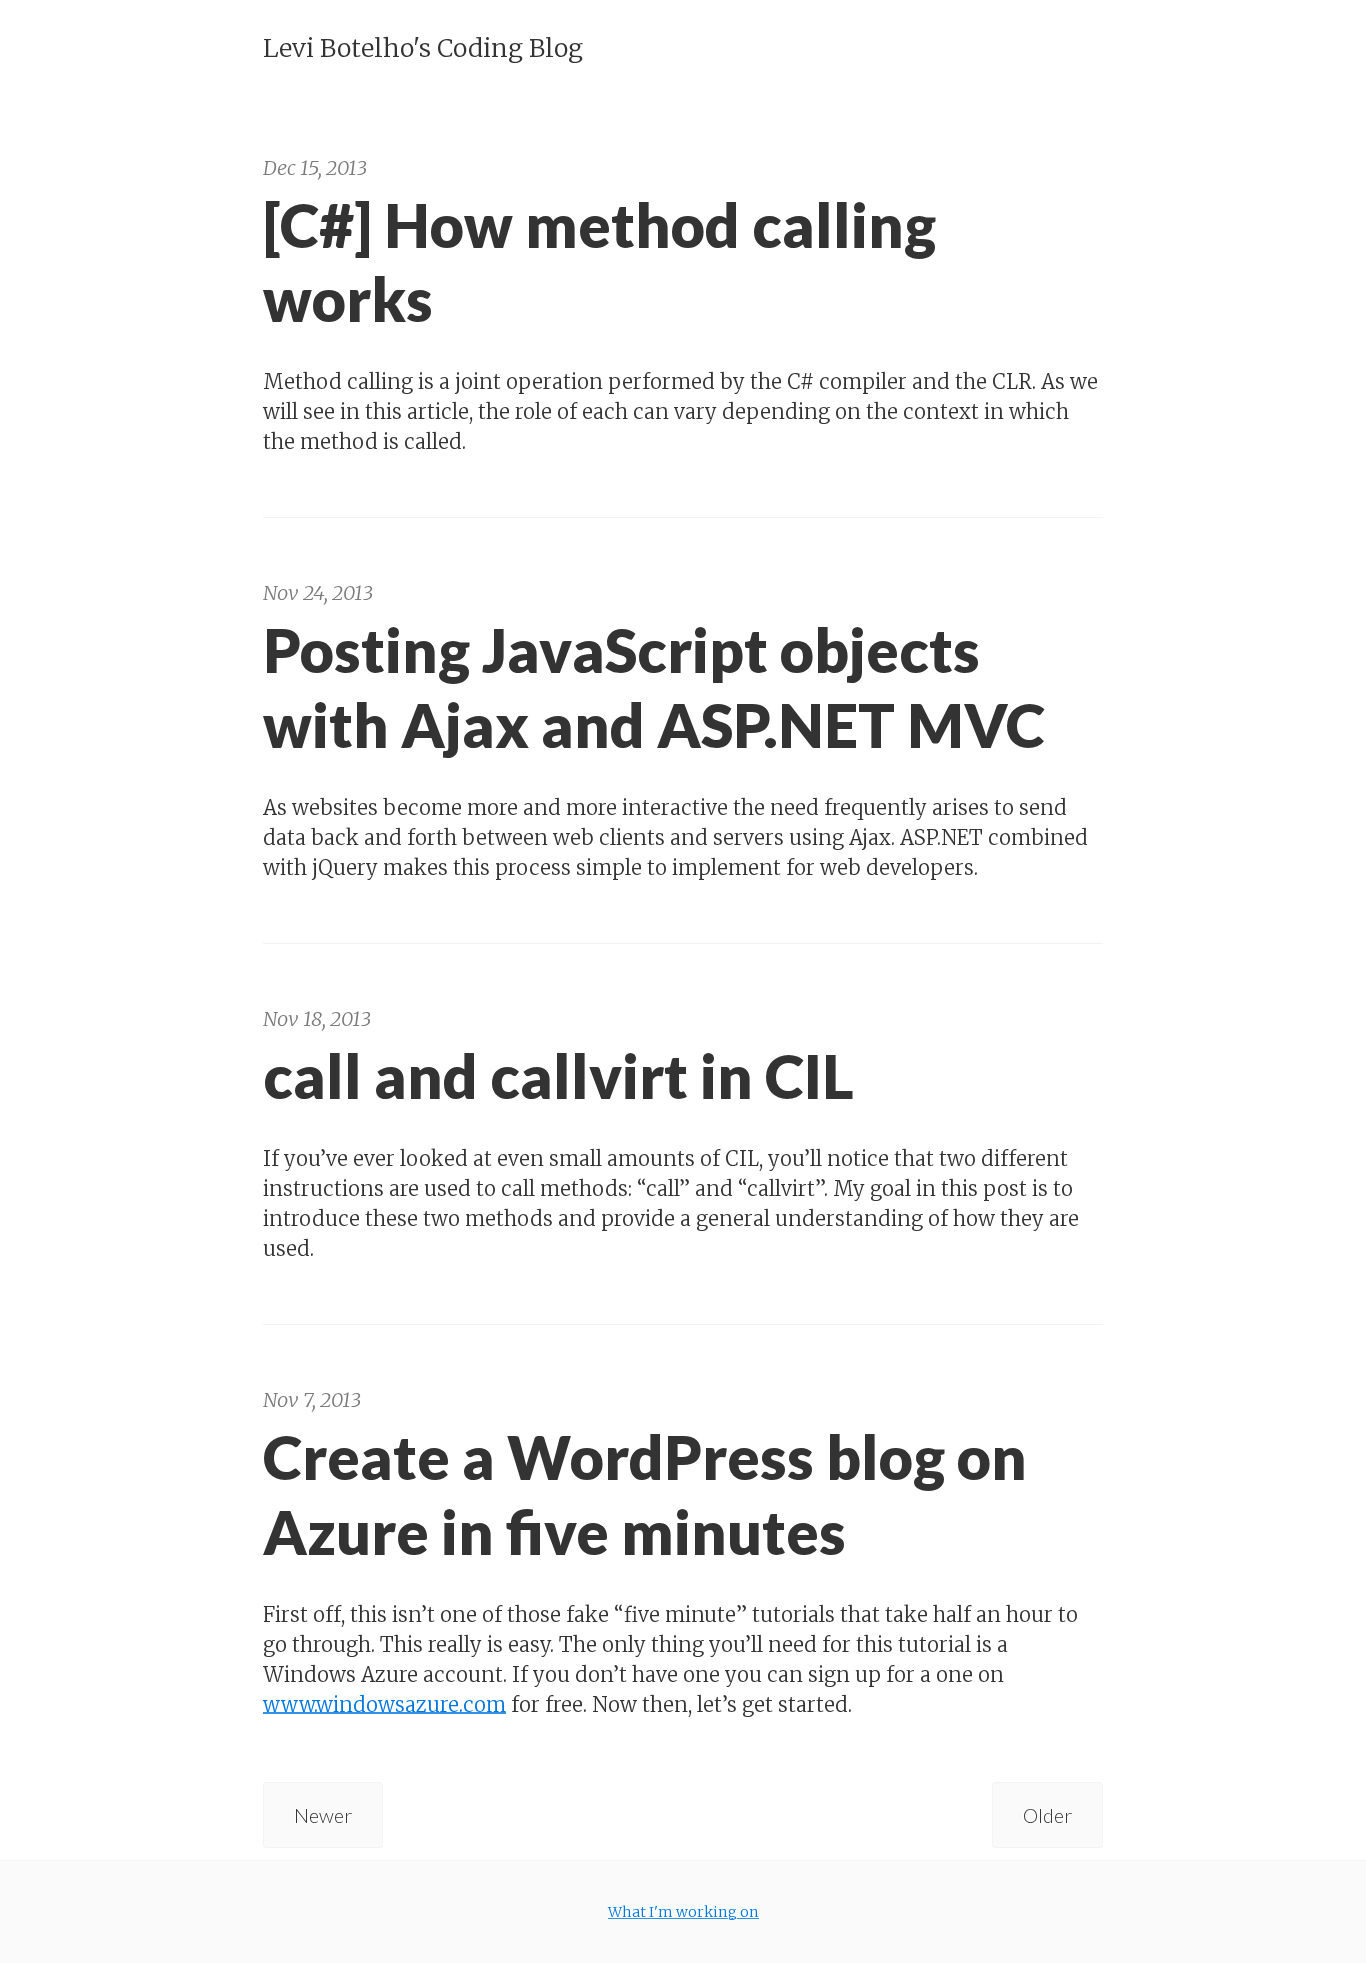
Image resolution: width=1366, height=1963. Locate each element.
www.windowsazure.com (384, 1704)
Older (1047, 1815)
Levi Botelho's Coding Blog (423, 48)
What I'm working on (683, 1912)
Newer (323, 1815)
